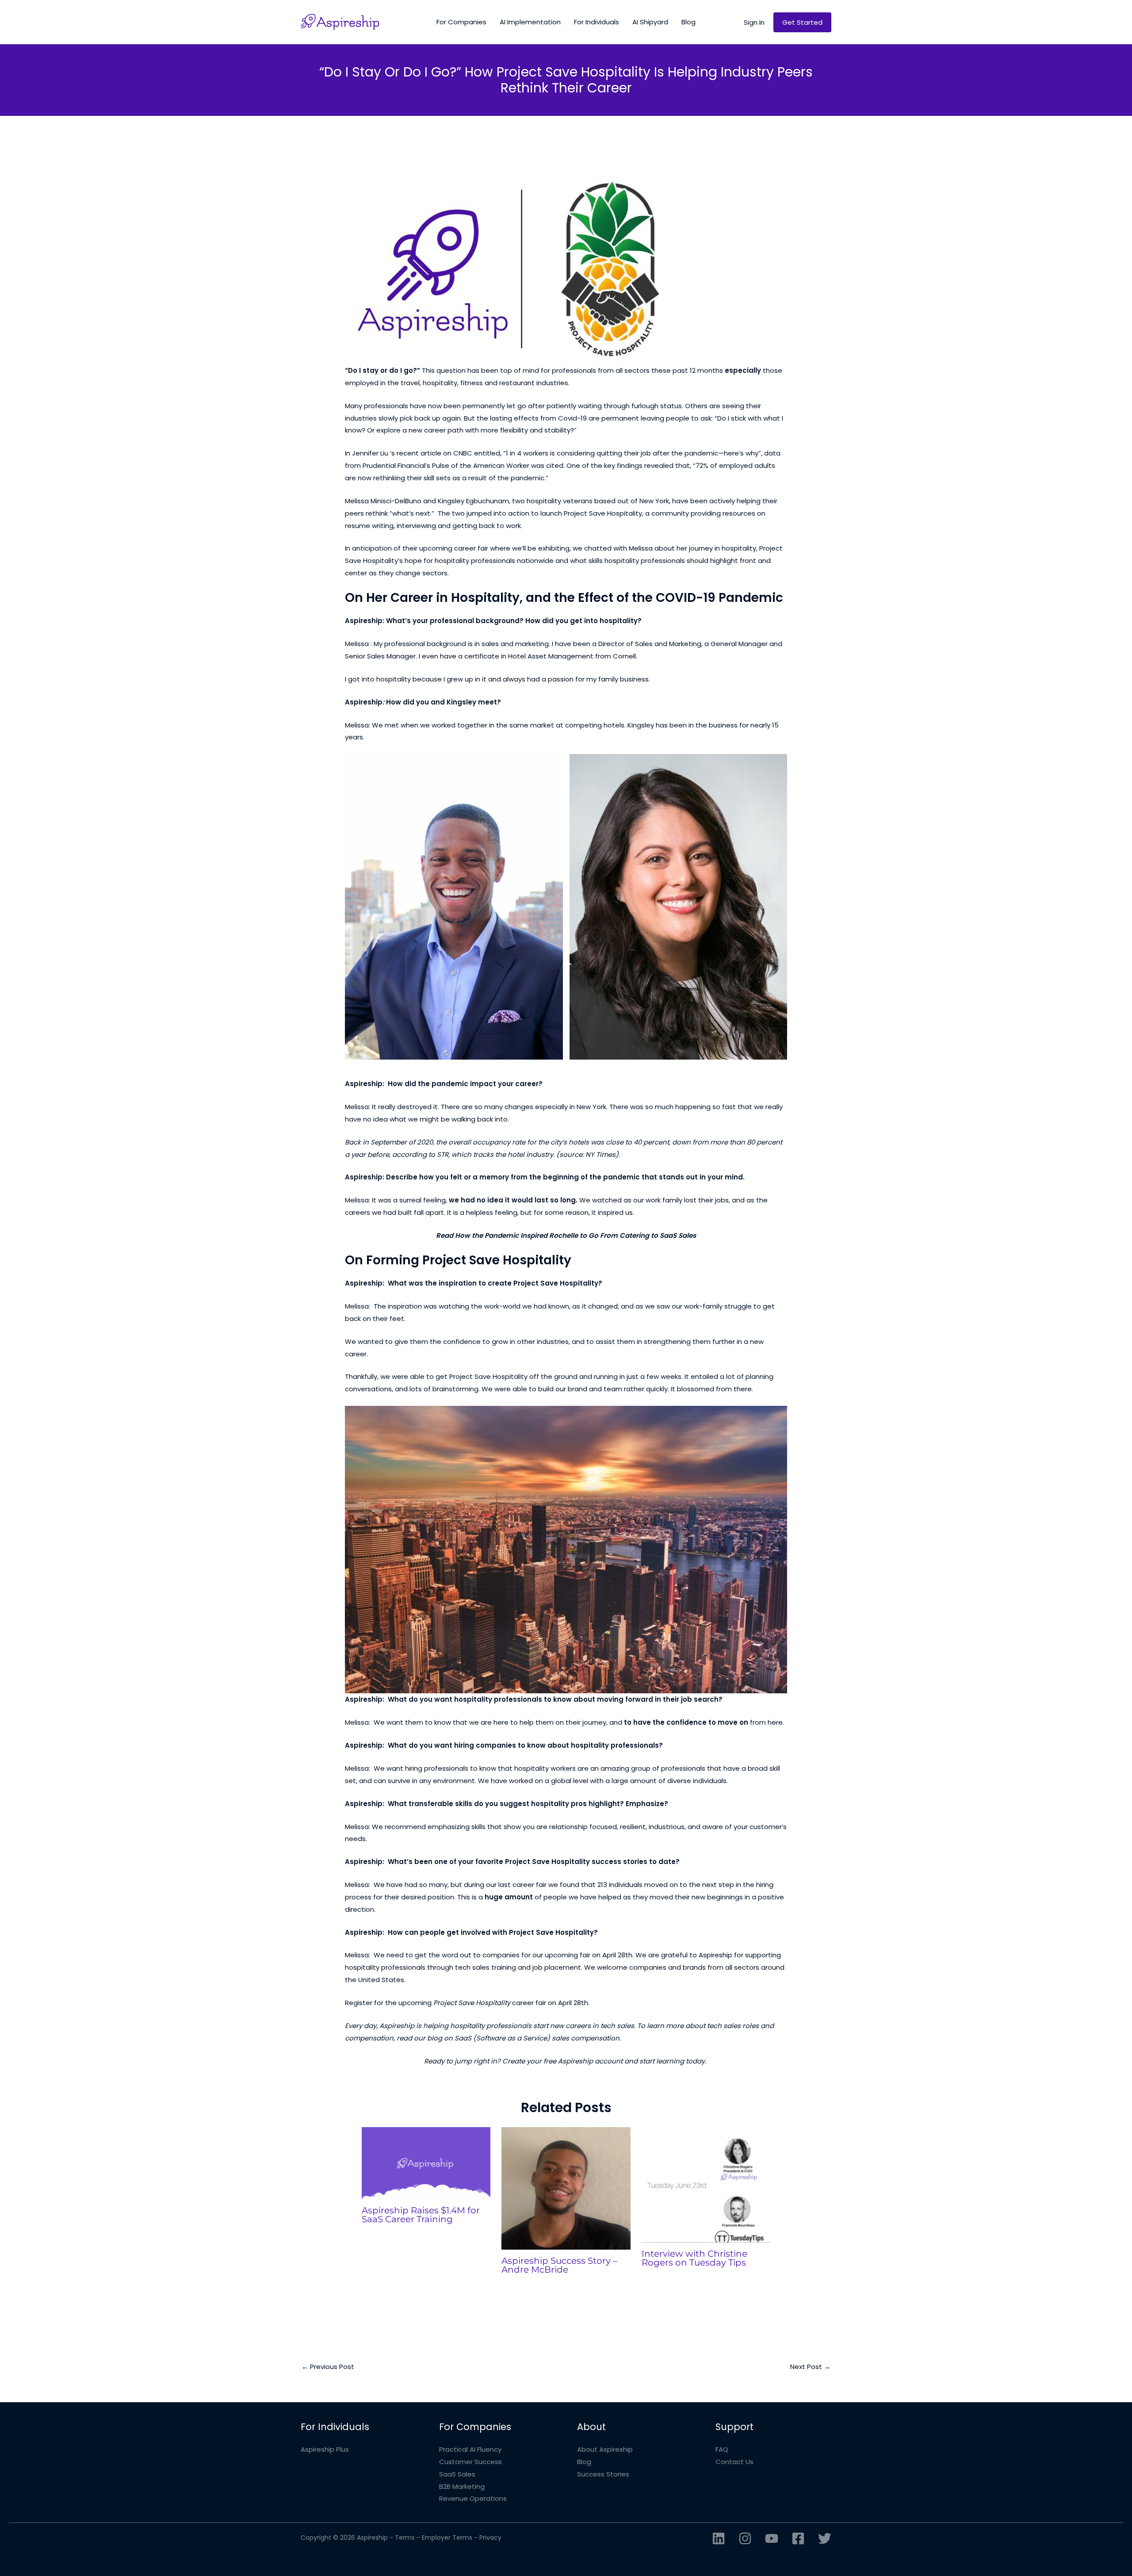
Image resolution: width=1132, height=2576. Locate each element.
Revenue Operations (473, 2498)
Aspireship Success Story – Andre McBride (559, 2265)
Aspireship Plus (325, 2449)
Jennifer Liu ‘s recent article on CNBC (412, 453)
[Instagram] (745, 2538)
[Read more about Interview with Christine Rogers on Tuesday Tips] (706, 2184)
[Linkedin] (719, 2538)
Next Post (810, 2367)
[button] (754, 22)
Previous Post (328, 2367)
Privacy (490, 2538)
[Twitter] (825, 2538)
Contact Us (734, 2462)
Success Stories (603, 2474)
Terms (405, 2538)
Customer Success (470, 2462)
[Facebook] (798, 2538)
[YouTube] (772, 2538)
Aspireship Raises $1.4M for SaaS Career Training (421, 2215)
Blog (584, 2462)
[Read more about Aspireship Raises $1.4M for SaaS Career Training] (426, 2163)
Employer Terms (447, 2538)
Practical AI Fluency (470, 2449)
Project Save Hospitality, (604, 513)
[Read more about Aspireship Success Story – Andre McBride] (566, 2188)
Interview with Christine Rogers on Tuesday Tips (694, 2258)
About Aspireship (605, 2449)
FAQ (722, 2449)
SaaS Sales (457, 2474)
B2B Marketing (462, 2486)
